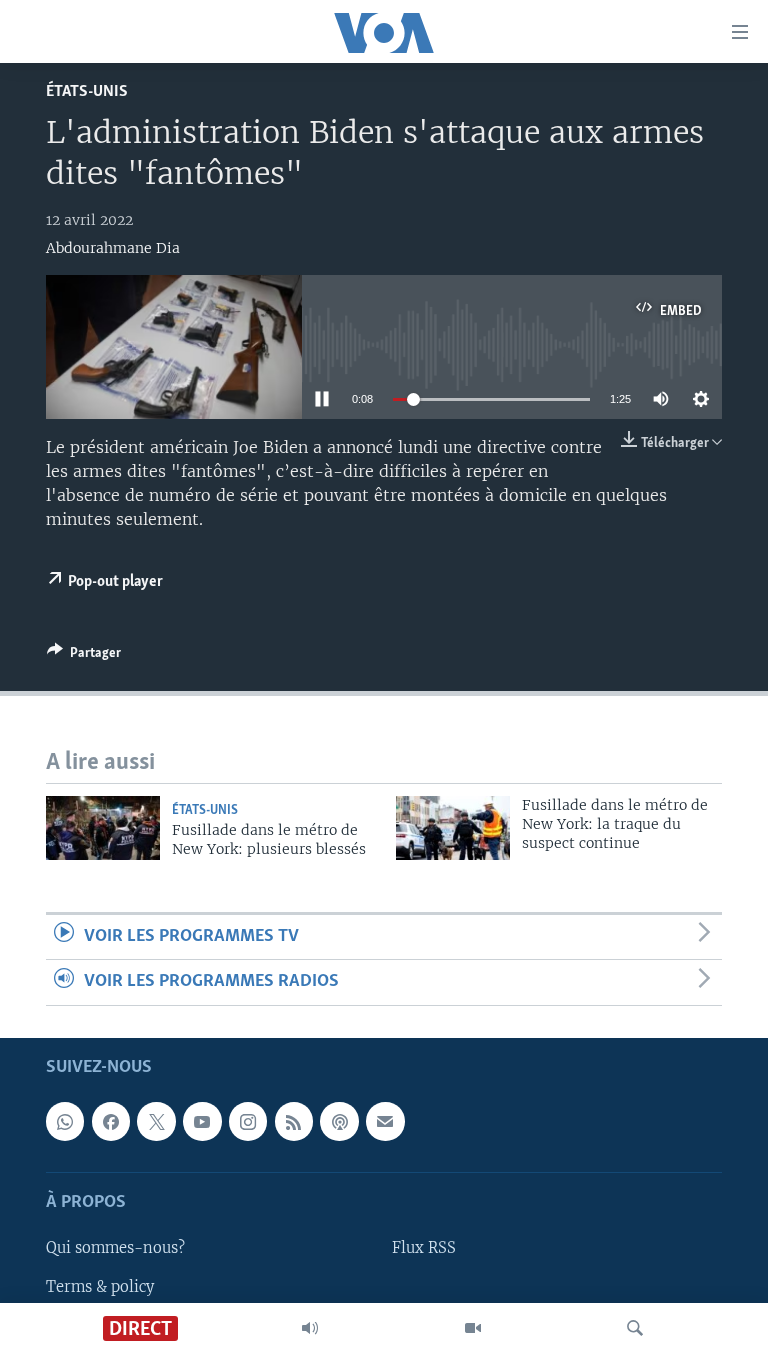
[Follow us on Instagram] (248, 1121)
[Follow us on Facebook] (111, 1121)
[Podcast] (339, 1121)
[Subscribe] (385, 1121)
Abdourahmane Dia (113, 248)
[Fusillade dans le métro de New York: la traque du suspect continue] (453, 828)
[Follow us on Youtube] (202, 1121)
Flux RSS (424, 1248)
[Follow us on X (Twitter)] (156, 1121)
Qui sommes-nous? (115, 1248)
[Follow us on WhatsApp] (65, 1121)
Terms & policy (100, 1286)
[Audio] (310, 1328)
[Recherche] (635, 1328)
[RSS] (294, 1121)
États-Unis (87, 91)
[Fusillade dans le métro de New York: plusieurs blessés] (103, 828)
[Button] (84, 656)
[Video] (473, 1328)
